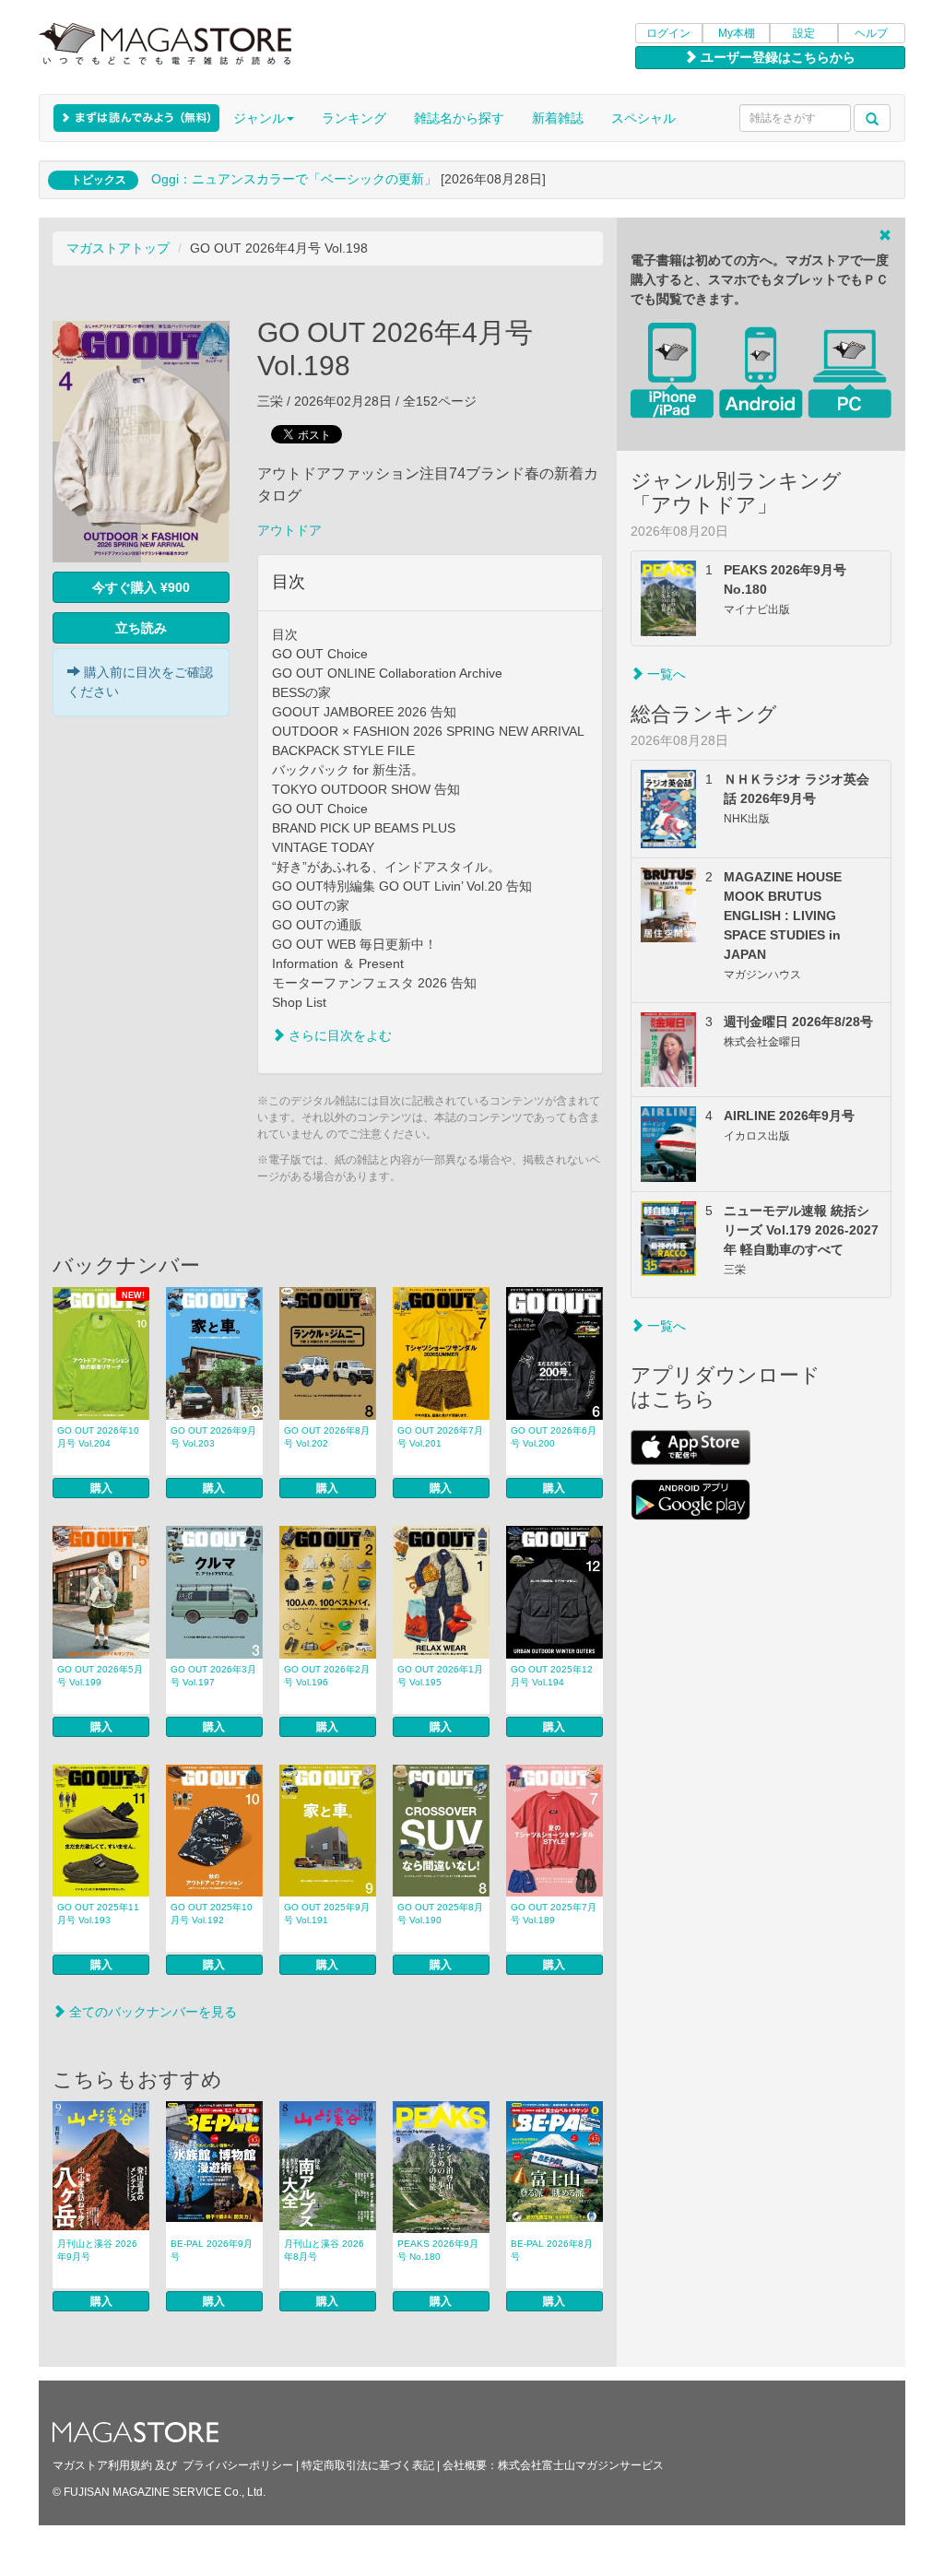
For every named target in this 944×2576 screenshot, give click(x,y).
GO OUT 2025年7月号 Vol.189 (554, 1914)
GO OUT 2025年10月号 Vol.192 (212, 1914)
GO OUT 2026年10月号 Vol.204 (98, 1437)
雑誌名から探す (459, 118)
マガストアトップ (118, 248)
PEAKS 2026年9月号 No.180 (438, 2250)
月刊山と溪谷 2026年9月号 (97, 2250)
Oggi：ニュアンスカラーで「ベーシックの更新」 (294, 179)
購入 (101, 1488)
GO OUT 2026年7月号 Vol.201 (440, 1437)
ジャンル (259, 118)
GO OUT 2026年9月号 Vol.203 (213, 1437)
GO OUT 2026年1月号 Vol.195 (440, 1676)
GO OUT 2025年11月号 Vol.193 (98, 1914)
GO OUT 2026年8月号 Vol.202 (327, 1437)
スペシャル (643, 118)
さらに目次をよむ (338, 1035)
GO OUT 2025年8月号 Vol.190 (440, 1914)
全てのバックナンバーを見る (151, 2012)
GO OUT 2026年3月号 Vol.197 (213, 1676)
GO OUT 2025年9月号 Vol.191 (327, 1914)
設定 (804, 33)
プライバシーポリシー (238, 2465)
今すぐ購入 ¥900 (141, 587)
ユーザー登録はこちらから (776, 57)
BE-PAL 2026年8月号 (552, 2250)
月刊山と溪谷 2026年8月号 (324, 2250)
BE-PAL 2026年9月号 (212, 2250)
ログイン (668, 33)
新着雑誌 (558, 118)
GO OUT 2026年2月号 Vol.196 (327, 1676)
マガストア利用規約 (102, 2465)
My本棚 (737, 33)
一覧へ (665, 674)
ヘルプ (871, 33)
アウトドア (289, 530)
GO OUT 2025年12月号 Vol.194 (552, 1676)
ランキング (354, 118)
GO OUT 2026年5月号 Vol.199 (100, 1676)
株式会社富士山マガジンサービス (581, 2465)
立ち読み (141, 628)
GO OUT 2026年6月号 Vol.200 (554, 1437)
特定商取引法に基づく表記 (368, 2465)
